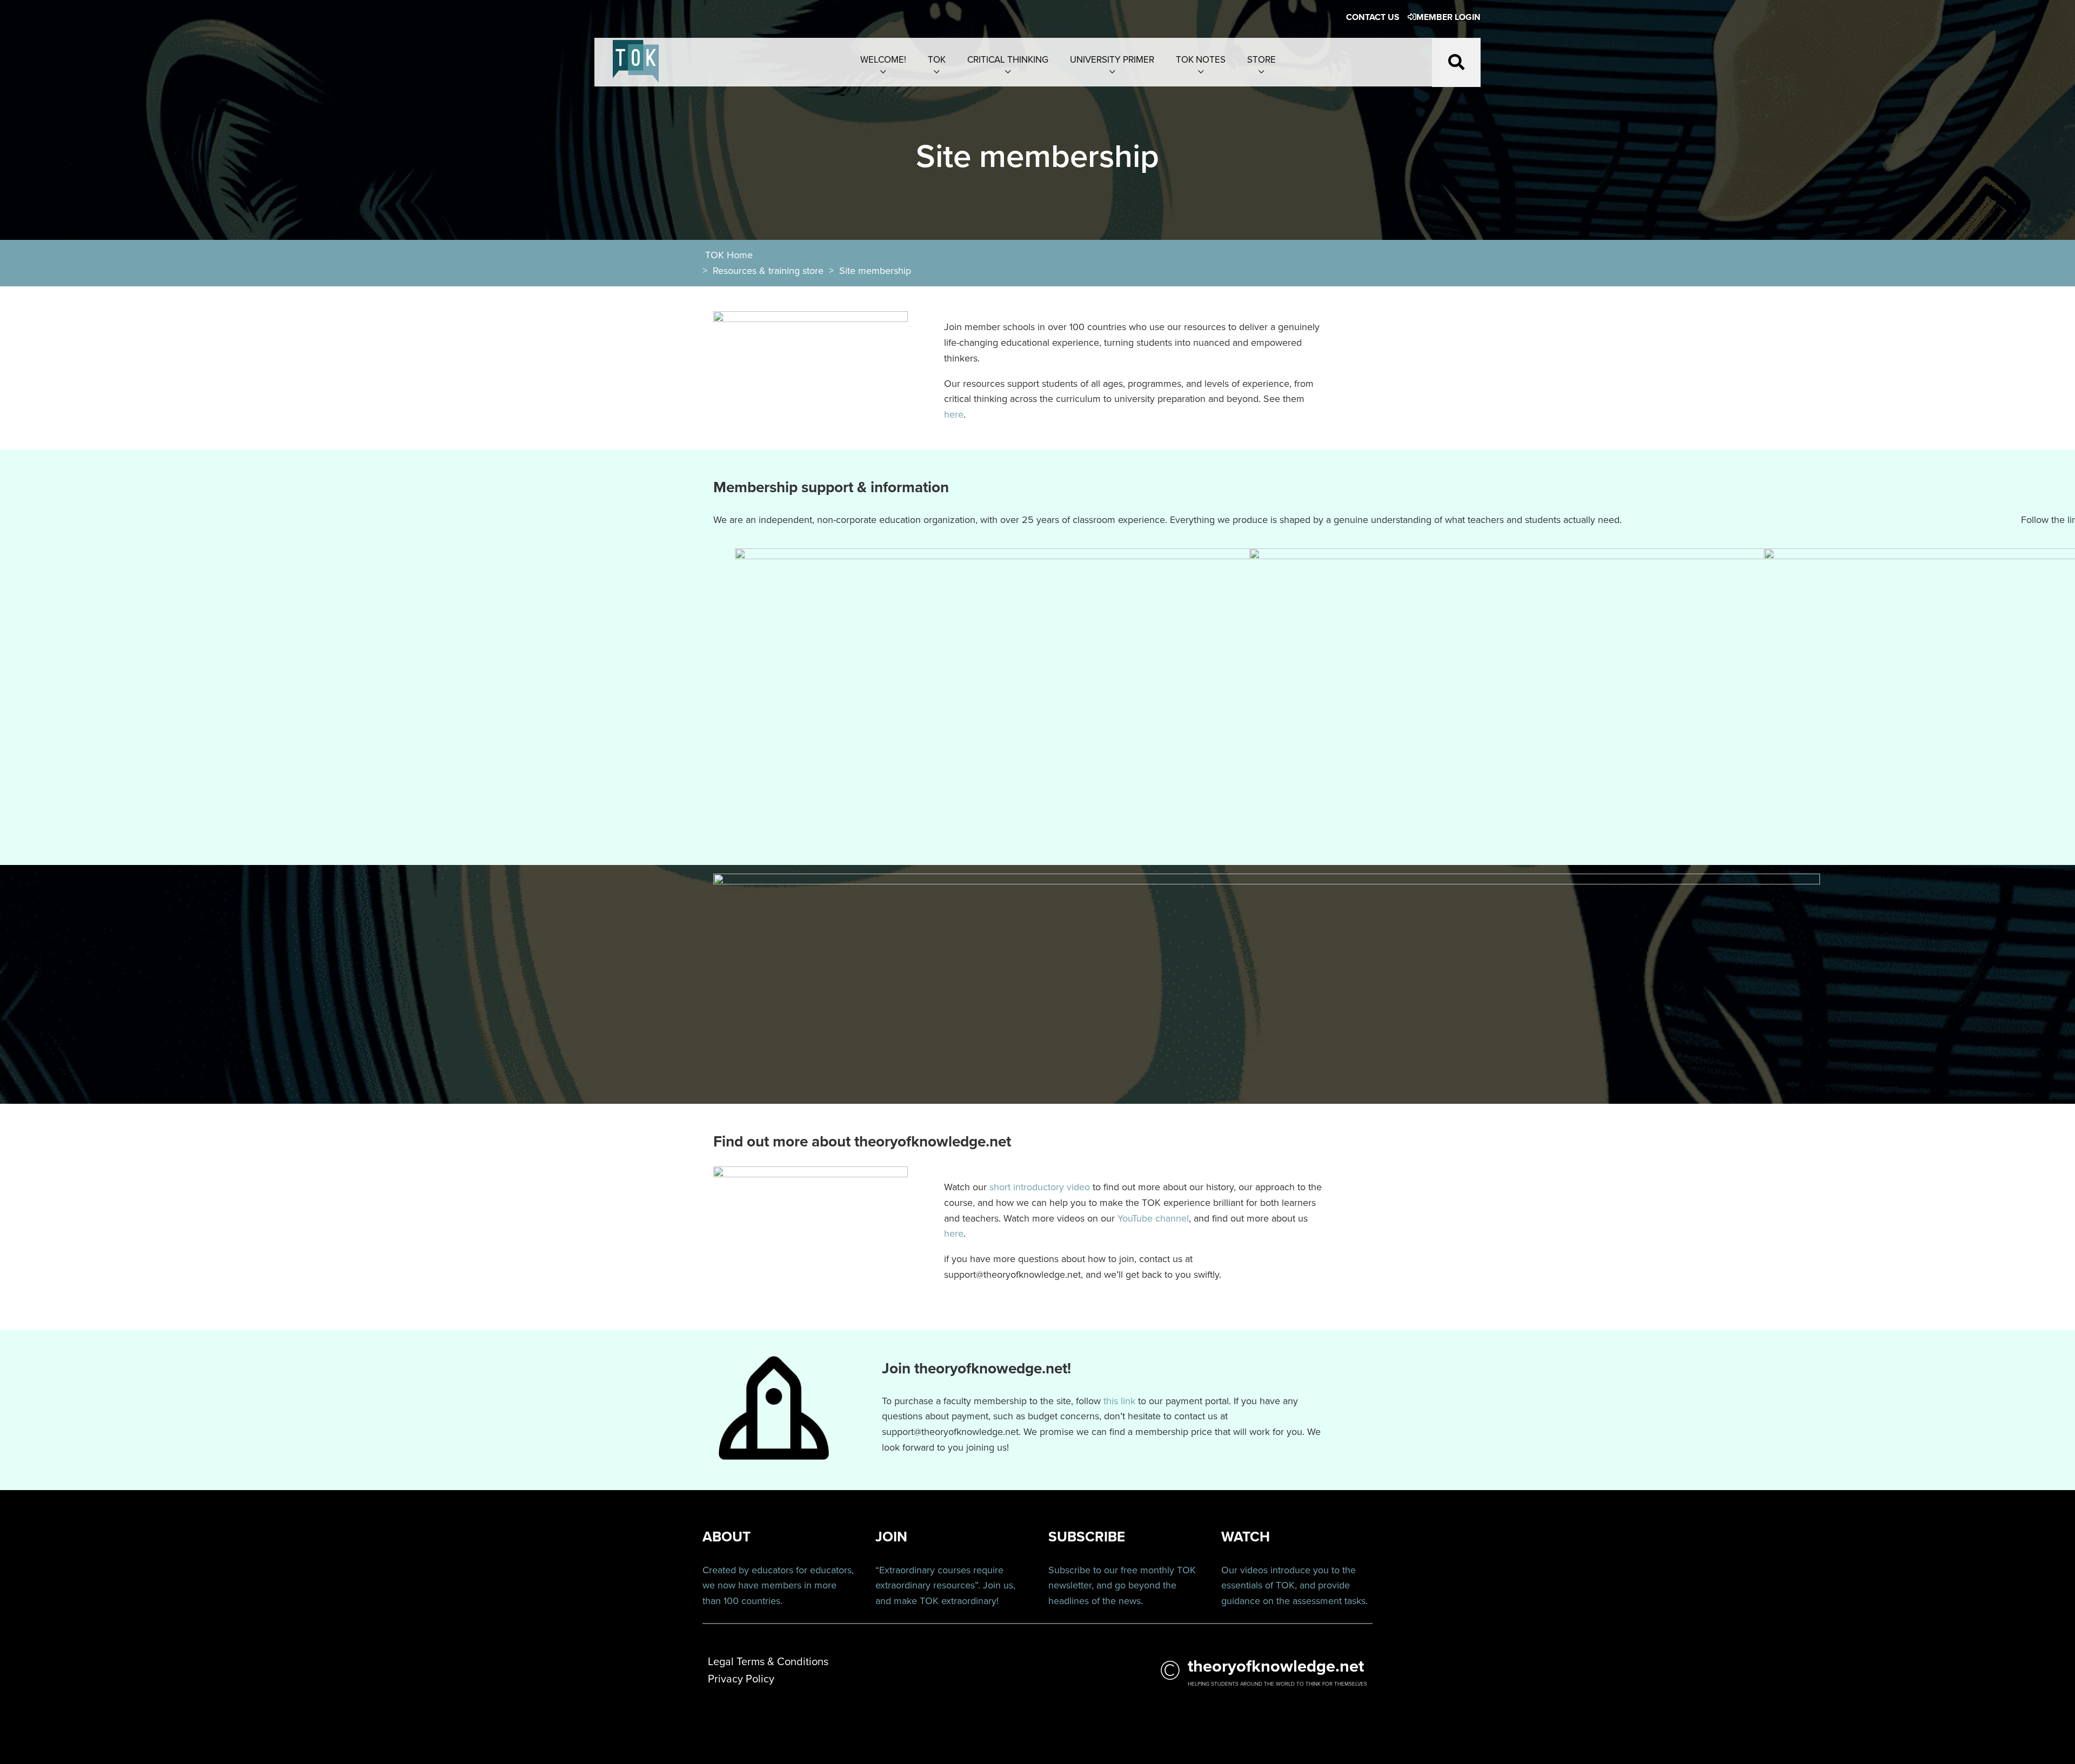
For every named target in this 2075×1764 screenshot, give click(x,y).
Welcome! (883, 60)
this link (1119, 1401)
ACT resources (1924, 97)
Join (992, 1585)
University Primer (1112, 60)
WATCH (1246, 1537)
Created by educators (748, 1570)
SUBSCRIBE (1087, 1537)
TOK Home (729, 255)
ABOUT (727, 1537)
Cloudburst (1924, 136)
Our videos (1244, 1570)
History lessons (1924, 214)
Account (1924, 57)
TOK (937, 60)
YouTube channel (1153, 1218)
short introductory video (1040, 1187)
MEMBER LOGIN (1448, 17)
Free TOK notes (1924, 175)
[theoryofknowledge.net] (636, 67)
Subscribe (1069, 1570)
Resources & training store (768, 271)
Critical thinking (1008, 60)
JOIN (891, 1537)
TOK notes (1201, 60)
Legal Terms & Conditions (1924, 254)
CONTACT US (1373, 17)
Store (1261, 60)
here (954, 414)
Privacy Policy (741, 1679)
